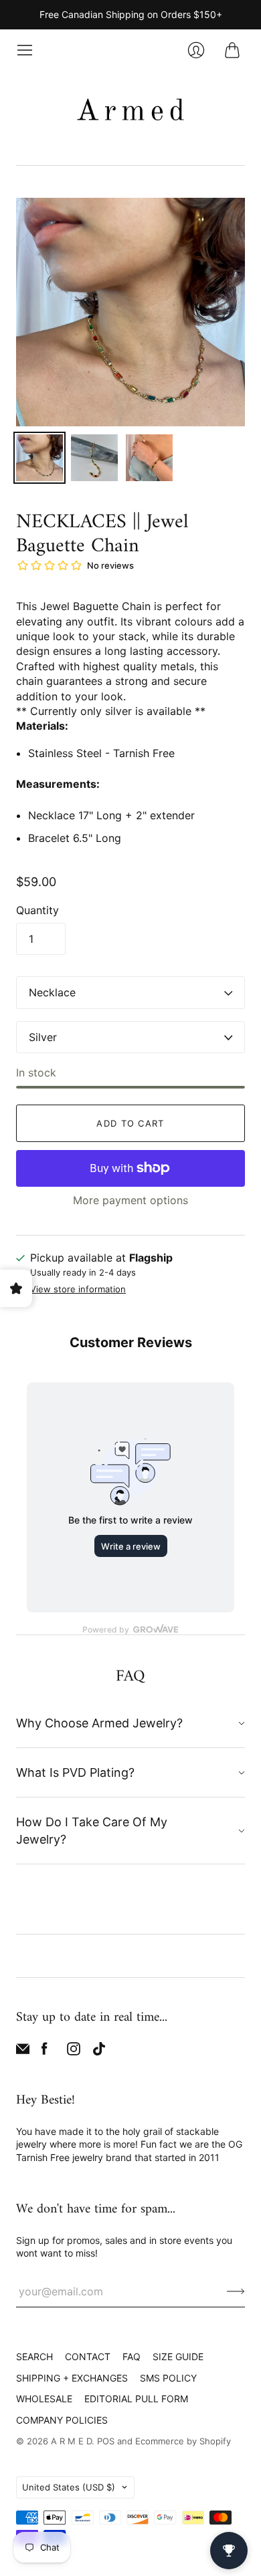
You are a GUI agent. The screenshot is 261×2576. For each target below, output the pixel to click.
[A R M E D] (130, 112)
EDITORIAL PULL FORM (136, 2399)
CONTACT (88, 2356)
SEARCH (34, 2356)
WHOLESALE (44, 2399)
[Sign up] (236, 2291)
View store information (78, 1289)
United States (69, 2487)
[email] (23, 2051)
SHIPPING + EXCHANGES (72, 2378)
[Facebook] (45, 2051)
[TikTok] (99, 2051)
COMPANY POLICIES (62, 2420)
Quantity (37, 910)
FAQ (132, 2356)
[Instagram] (74, 2051)
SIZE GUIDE (178, 2356)
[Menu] (25, 50)
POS (106, 2441)
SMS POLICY (168, 2378)
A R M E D (71, 2441)
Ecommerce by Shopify (183, 2441)
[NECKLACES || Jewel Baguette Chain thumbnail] (39, 458)
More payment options (130, 1200)
